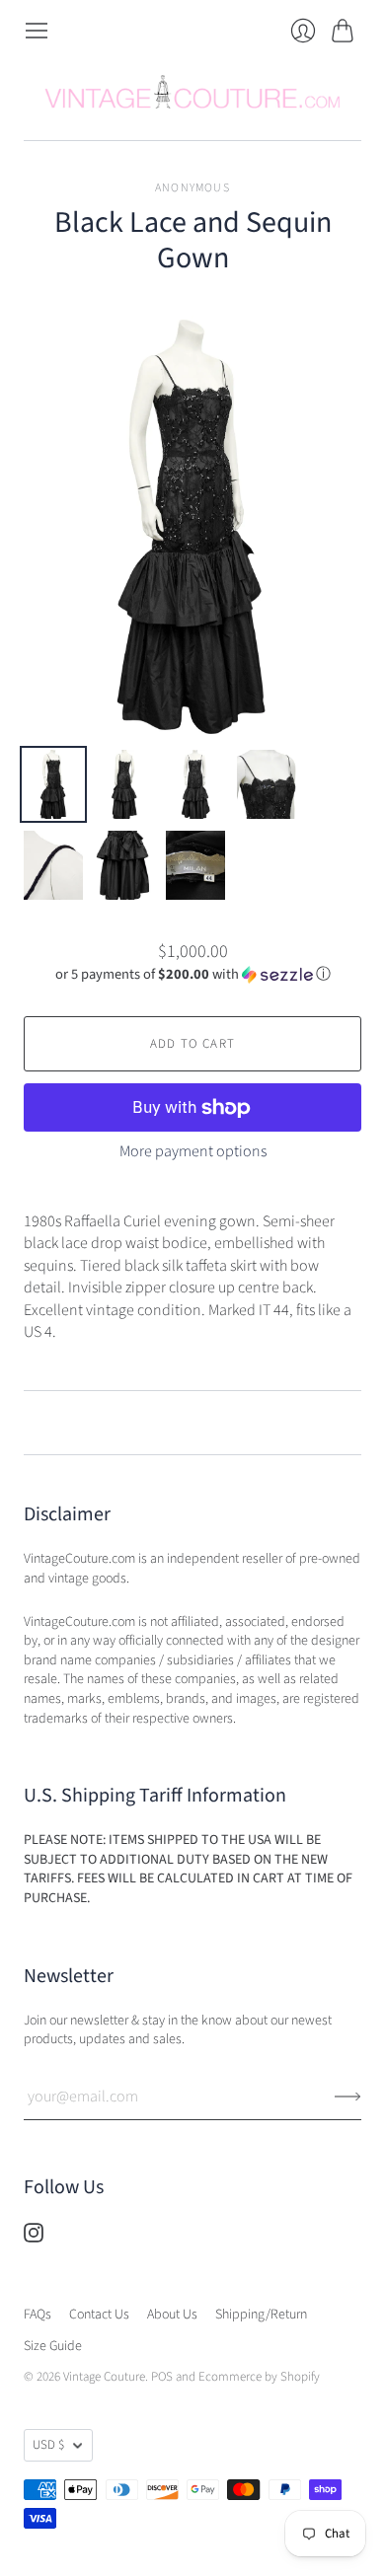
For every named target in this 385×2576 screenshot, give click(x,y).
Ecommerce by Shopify (259, 2377)
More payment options (193, 1151)
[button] (193, 974)
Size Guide (53, 2346)
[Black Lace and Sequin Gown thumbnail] (53, 784)
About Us (172, 2315)
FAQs (38, 2315)
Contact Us (99, 2315)
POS (162, 2377)
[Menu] (37, 31)
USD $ (48, 2445)
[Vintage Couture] (192, 92)
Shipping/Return (261, 2315)
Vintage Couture (104, 2377)
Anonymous (192, 188)
